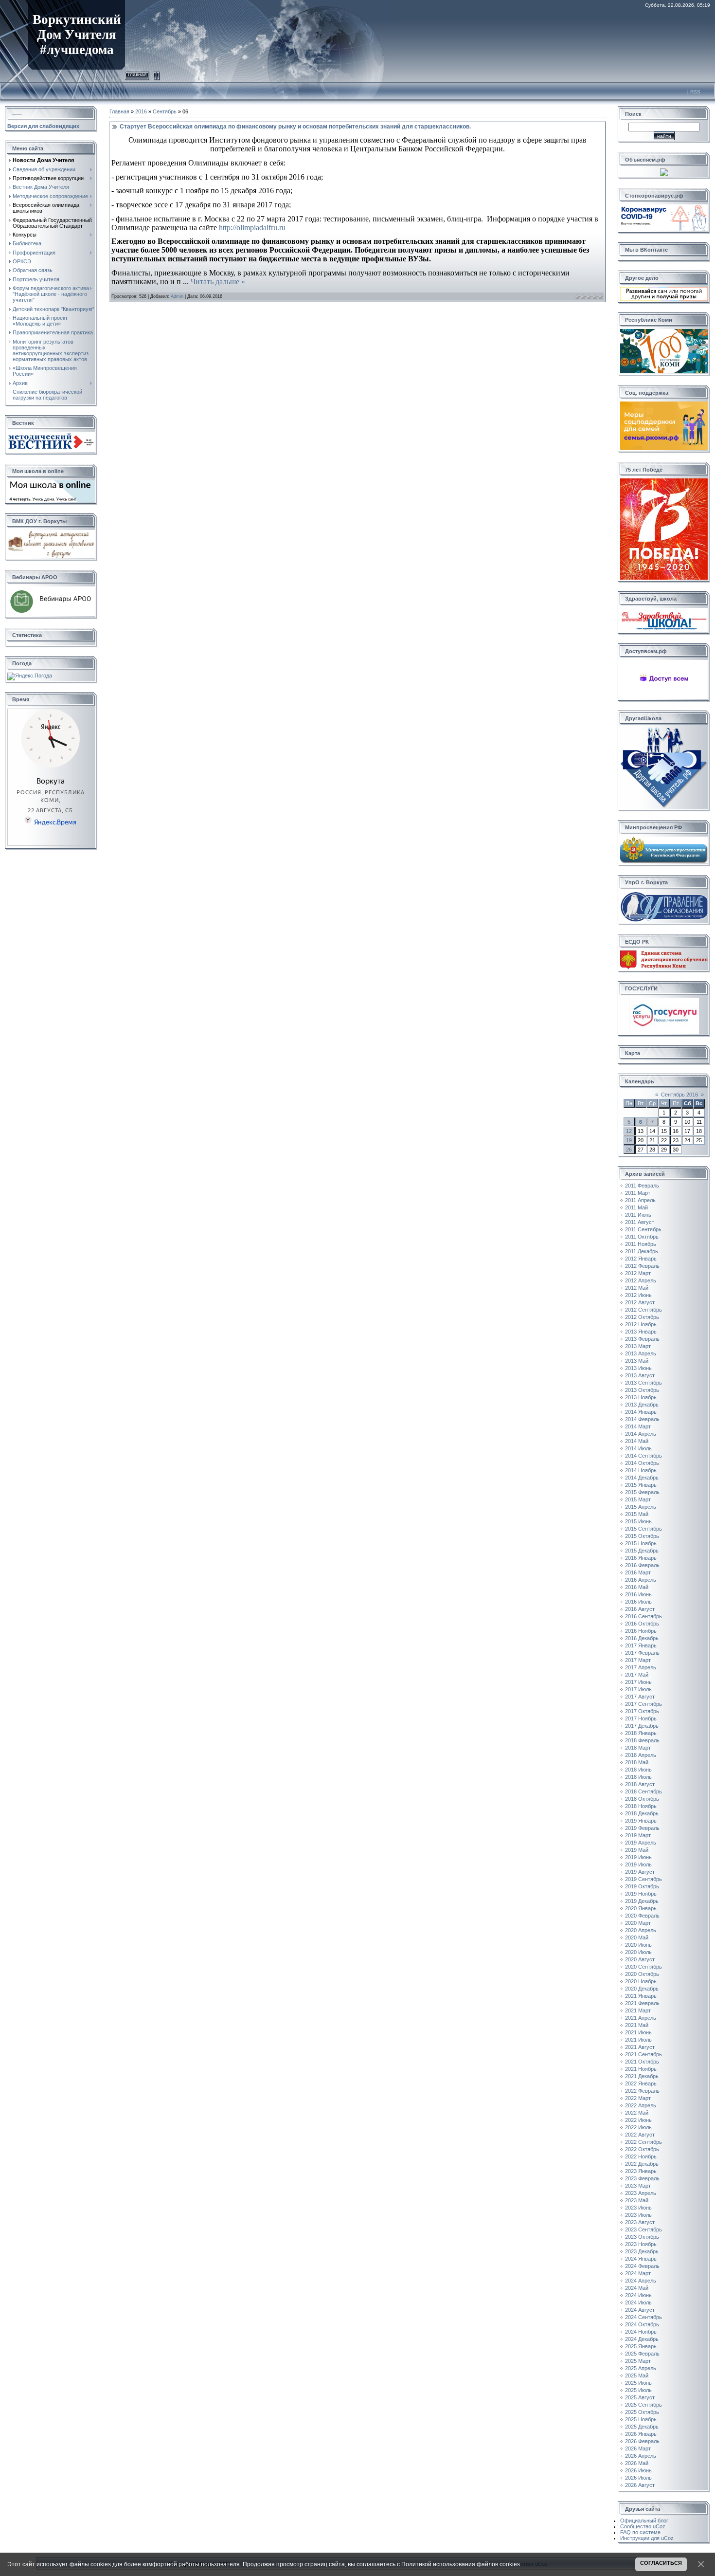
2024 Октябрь (642, 2324)
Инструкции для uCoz (647, 2538)
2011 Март (638, 1193)
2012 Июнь (638, 1295)
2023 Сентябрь (643, 2229)
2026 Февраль (642, 2441)
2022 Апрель (641, 2105)
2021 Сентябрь (643, 2054)
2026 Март (638, 2448)
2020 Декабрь (642, 1989)
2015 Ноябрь (641, 1543)
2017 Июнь (638, 1682)
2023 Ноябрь (641, 2244)
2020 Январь (641, 1908)
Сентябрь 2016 (679, 1095)
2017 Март (638, 1660)
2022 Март (638, 2098)
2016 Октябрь (642, 1624)
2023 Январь (641, 2171)
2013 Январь (641, 1332)
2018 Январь (641, 1733)
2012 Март (638, 1273)
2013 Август (640, 1375)
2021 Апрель (641, 2018)
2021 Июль (638, 2040)
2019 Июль (638, 1864)
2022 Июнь (638, 2120)
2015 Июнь (638, 1521)
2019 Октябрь (642, 1886)
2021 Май (637, 2025)
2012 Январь (641, 1259)
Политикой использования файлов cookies (461, 2564)
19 (629, 1140)
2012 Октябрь (642, 1317)
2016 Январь (641, 1558)
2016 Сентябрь (643, 1616)
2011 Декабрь (642, 1251)
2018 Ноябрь (641, 1806)
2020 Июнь (638, 1945)
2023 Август (640, 2222)
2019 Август (640, 1872)
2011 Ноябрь (641, 1244)
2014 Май (637, 1441)
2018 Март (638, 1748)
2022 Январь (641, 2083)
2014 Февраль (642, 1419)
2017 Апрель (641, 1667)
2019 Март (638, 1835)
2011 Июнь (638, 1215)
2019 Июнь (638, 1857)
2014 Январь (641, 1412)
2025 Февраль (642, 2354)
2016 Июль (638, 1602)
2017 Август (640, 1697)
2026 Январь (641, 2434)
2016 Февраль (642, 1565)
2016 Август (640, 1609)
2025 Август (640, 2397)
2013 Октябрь (642, 1390)
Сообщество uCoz (643, 2526)
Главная (137, 74)
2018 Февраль (642, 1740)
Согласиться (661, 2563)
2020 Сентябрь (643, 1967)
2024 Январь (641, 2259)
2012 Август (640, 1302)
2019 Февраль (642, 1828)
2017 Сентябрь (643, 1704)
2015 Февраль (642, 1492)
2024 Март (638, 2273)
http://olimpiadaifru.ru (252, 228)
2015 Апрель (641, 1507)
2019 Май (637, 1850)
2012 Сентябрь (643, 1310)
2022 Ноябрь (641, 2156)
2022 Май (637, 2113)
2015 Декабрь (642, 1551)
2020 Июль (638, 1952)
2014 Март (638, 1426)
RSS (695, 92)
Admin (177, 296)
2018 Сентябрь (643, 1791)
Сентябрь (165, 111)
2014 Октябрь (642, 1463)
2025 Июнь (638, 2383)
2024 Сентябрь (643, 2317)
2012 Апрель (641, 1280)
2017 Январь (641, 1645)
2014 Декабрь (642, 1478)
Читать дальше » (218, 282)
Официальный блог (644, 2521)
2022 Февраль (642, 2091)
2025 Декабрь (642, 2427)
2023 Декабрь (642, 2251)
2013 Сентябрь (643, 1383)
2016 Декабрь (642, 1638)
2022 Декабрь (642, 2164)
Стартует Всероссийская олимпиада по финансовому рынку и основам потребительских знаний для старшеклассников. (295, 127)
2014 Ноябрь (641, 1470)
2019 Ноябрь (641, 1894)
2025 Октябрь (642, 2412)
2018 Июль (638, 1777)
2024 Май (637, 2288)
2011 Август (640, 1222)
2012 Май (637, 1288)
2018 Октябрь (642, 1799)
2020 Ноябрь (641, 1981)
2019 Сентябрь (643, 1879)
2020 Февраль (642, 1916)
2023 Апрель (641, 2193)
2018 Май (637, 1762)
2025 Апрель (641, 2368)
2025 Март (638, 2361)
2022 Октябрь (642, 2149)
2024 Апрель (641, 2281)
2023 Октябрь (642, 2237)
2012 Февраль (642, 1266)
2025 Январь (641, 2346)
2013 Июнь (638, 1368)
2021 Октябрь (642, 2062)
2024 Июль (638, 2302)
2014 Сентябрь (643, 1456)
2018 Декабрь (642, 1813)
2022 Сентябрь (643, 2142)
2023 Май (637, 2200)
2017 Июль (638, 1689)
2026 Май (637, 2463)
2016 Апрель (641, 1580)
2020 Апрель (641, 1930)
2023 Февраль (642, 2178)
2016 (141, 111)
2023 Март (638, 2186)
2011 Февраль (642, 1186)
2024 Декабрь (642, 2339)
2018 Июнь (638, 1770)
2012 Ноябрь (641, 1324)
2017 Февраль (642, 1653)
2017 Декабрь (642, 1726)
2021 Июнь (638, 2032)
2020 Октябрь (642, 1974)
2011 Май (636, 1207)
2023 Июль (638, 2215)
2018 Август (640, 1784)
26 (629, 1150)
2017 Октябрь (642, 1711)
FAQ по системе (640, 2532)
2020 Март (638, 1923)
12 (629, 1131)
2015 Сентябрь (643, 1529)
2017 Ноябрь (641, 1718)
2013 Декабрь (642, 1405)
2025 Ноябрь (641, 2419)
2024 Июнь (638, 2295)
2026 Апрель (641, 2456)
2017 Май (637, 1675)
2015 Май (637, 1514)
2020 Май (637, 1937)
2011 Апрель (640, 1200)
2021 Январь (641, 1996)
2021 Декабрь (642, 2076)
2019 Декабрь (642, 1901)
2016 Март (638, 1572)
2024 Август (640, 2310)
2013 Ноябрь (641, 1397)
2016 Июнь (638, 1594)
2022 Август (640, 2135)
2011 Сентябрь (643, 1229)
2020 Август (640, 1959)
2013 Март (638, 1346)
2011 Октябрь (642, 1237)
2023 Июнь (638, 2208)
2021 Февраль (642, 2003)
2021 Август (640, 2047)
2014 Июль (638, 1448)
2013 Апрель (641, 1353)
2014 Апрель (641, 1434)
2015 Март (638, 1499)
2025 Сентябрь (643, 2405)
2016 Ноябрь (641, 1631)
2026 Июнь (638, 2470)
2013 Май (637, 1361)
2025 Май (637, 2375)
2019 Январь (641, 1821)
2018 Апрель (641, 1755)
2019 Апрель (641, 1843)
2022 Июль (638, 2127)
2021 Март (638, 2010)
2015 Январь (641, 1485)
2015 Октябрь (642, 1536)
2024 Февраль (642, 2266)
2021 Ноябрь (641, 2069)
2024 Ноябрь (641, 2332)
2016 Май (637, 1587)
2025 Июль (638, 2390)
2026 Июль (638, 2478)
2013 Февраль (642, 1339)
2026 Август (640, 2485)
